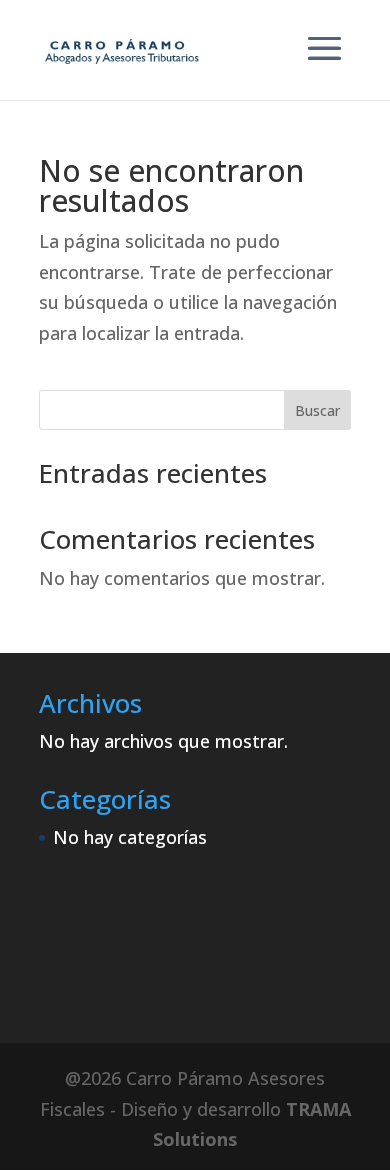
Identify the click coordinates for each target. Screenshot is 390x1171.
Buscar (317, 410)
